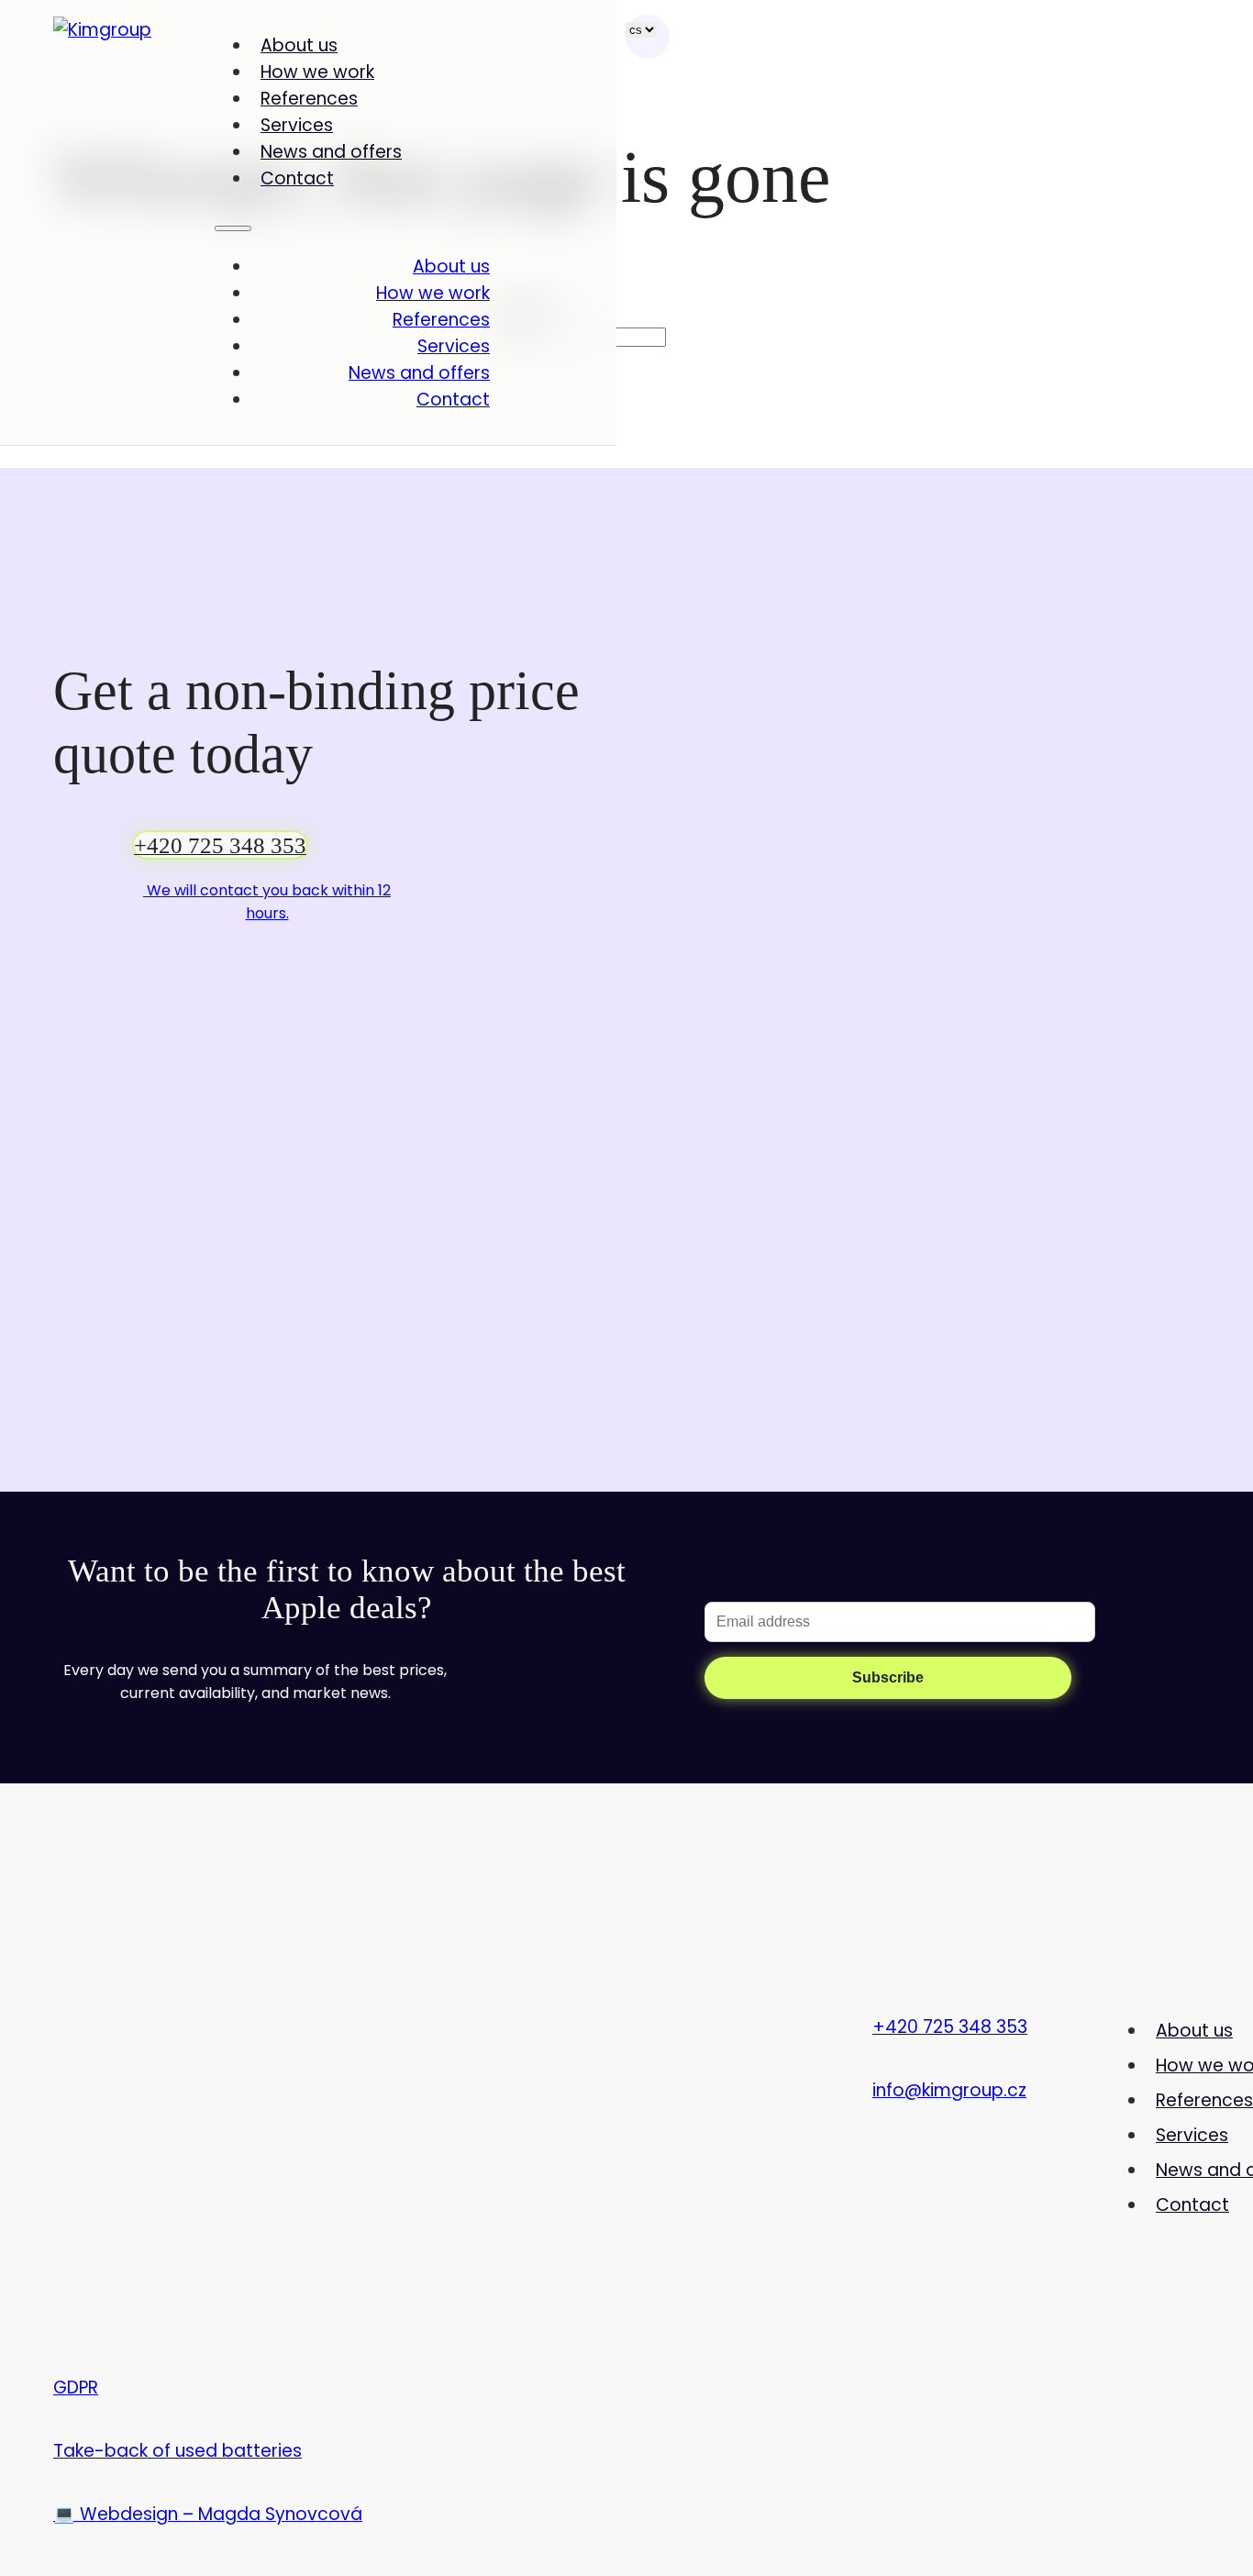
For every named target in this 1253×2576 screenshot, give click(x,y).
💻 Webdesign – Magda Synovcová (208, 2514)
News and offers (331, 152)
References (309, 99)
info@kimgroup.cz (949, 2090)
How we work (317, 72)
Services (297, 125)
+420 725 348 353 (950, 2027)
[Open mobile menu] (233, 228)
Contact (297, 178)
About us (299, 45)
